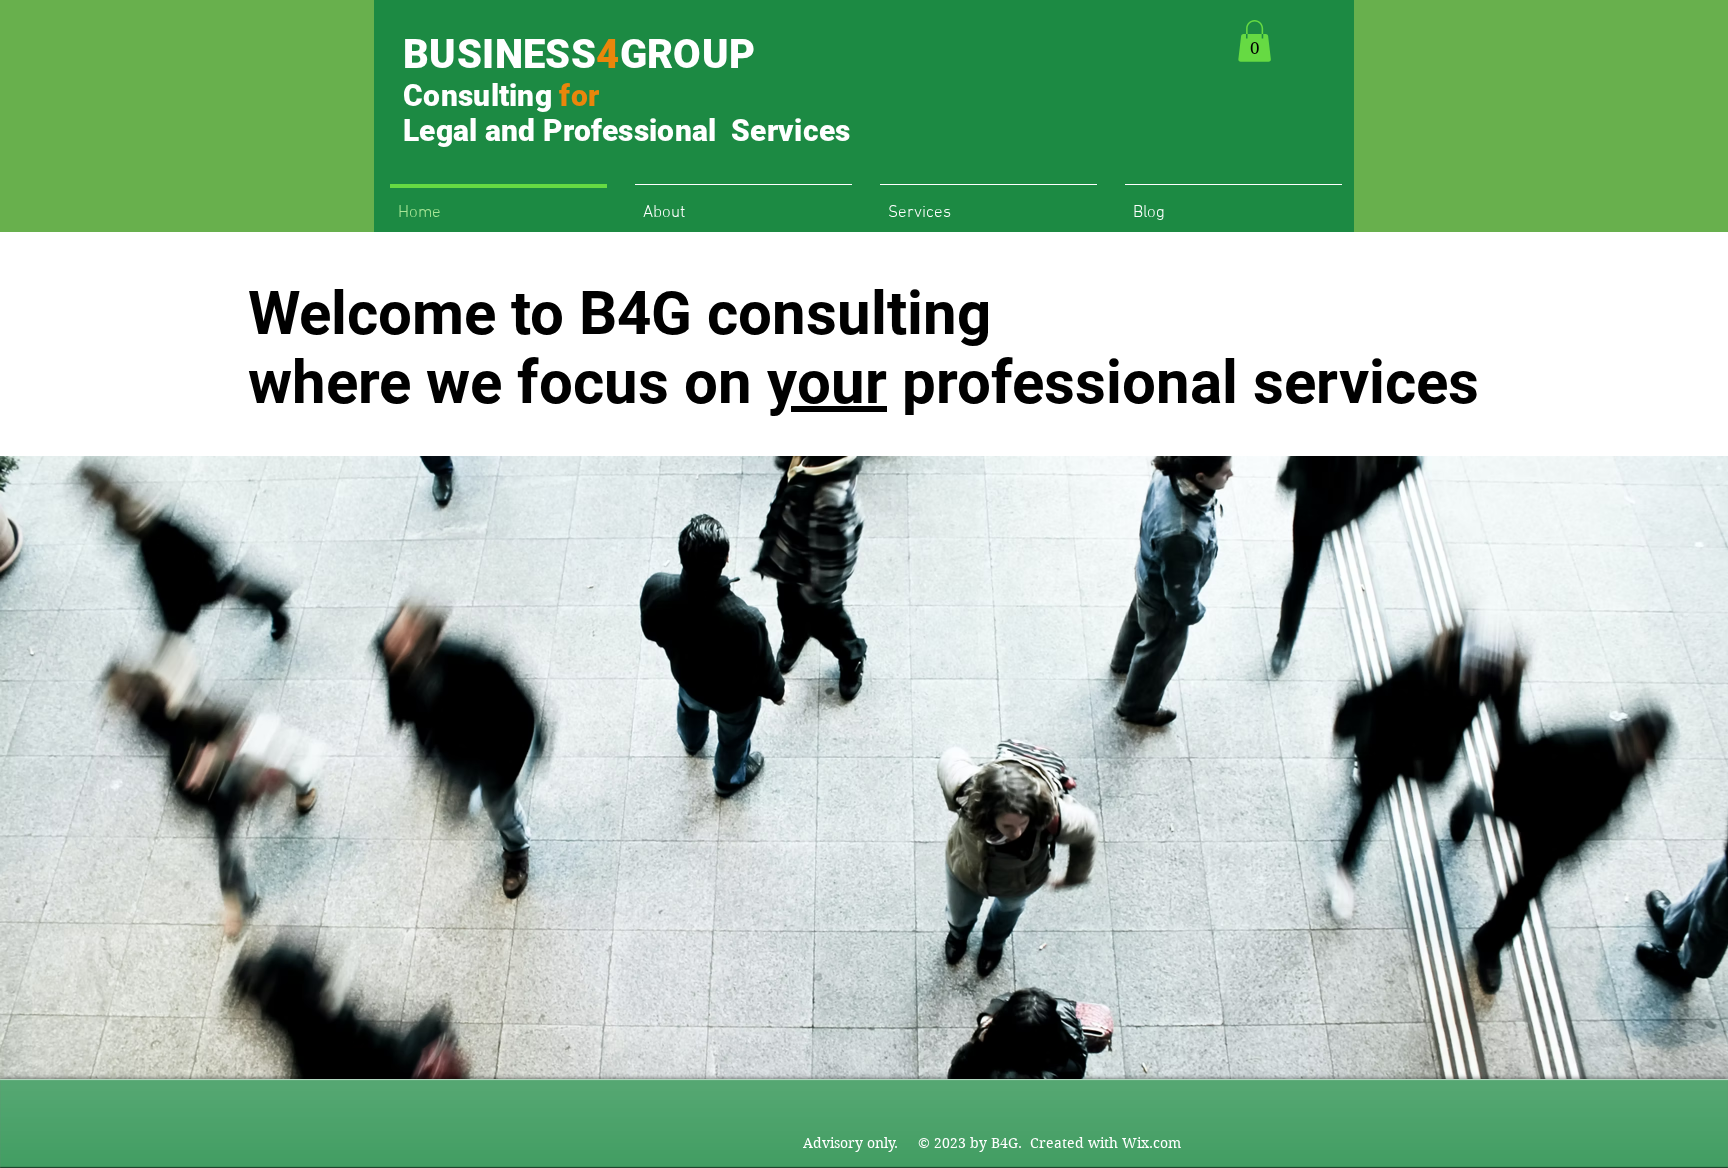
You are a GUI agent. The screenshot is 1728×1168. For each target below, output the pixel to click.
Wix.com (1151, 1143)
